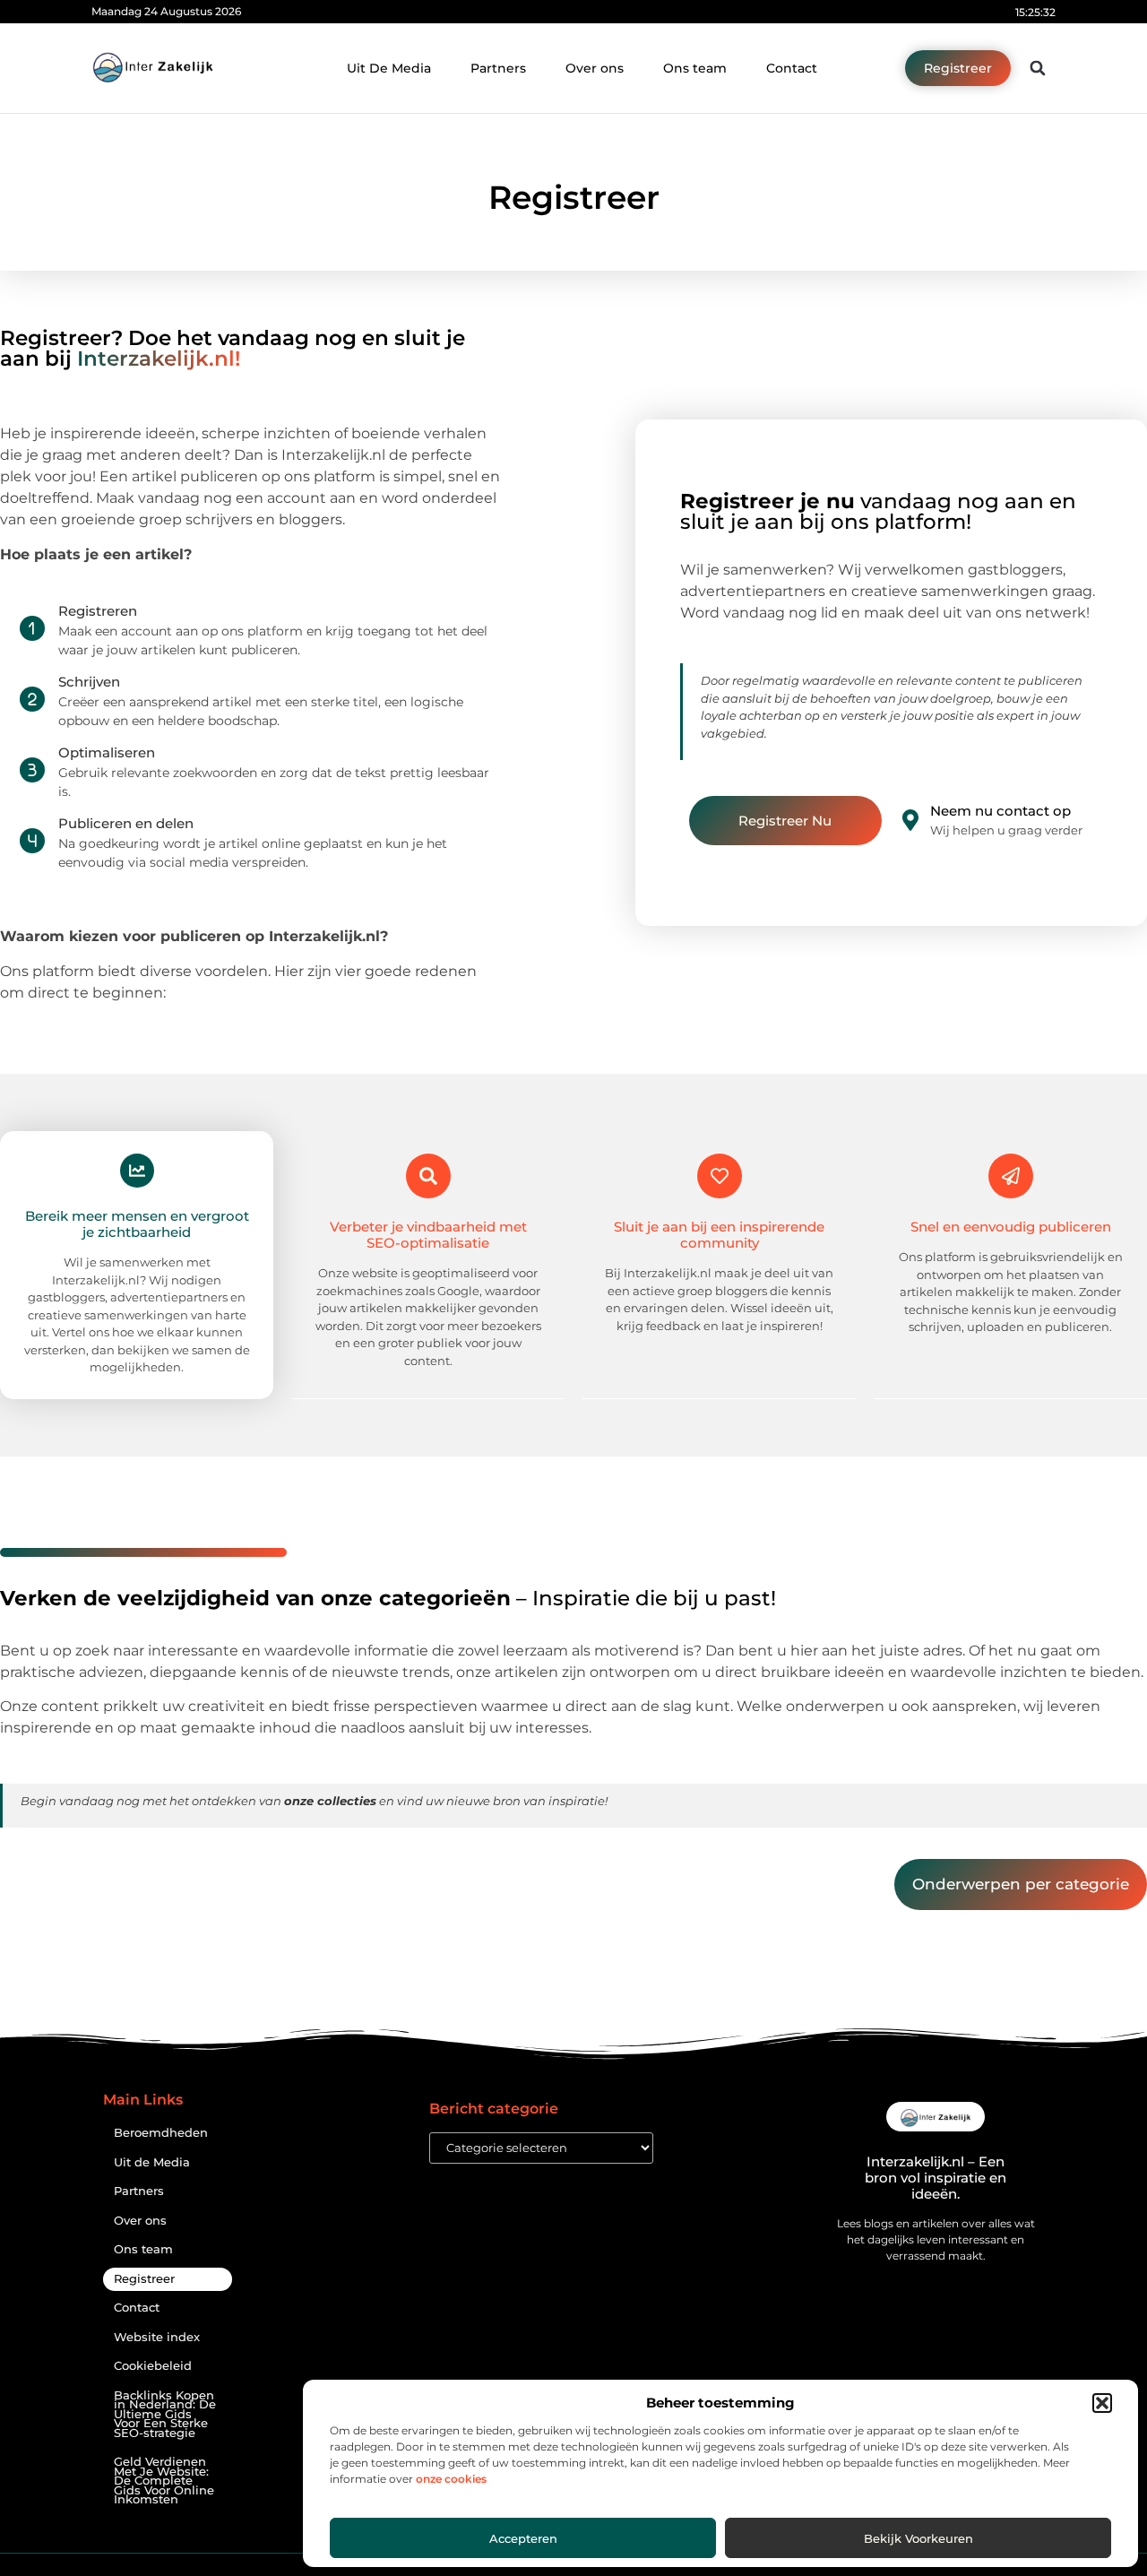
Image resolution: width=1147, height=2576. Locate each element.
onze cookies (451, 2479)
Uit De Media (389, 68)
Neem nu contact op (1000, 811)
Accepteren (523, 2538)
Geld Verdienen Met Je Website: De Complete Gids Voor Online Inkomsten (164, 2481)
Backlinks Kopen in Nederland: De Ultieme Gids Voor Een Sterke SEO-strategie (165, 2414)
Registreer (144, 2279)
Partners (498, 68)
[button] (1102, 2403)
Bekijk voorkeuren (918, 2538)
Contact (792, 68)
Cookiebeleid (153, 2366)
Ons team (695, 68)
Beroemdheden (161, 2133)
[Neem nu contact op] (910, 820)
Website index (157, 2337)
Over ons (595, 68)
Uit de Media (152, 2162)
